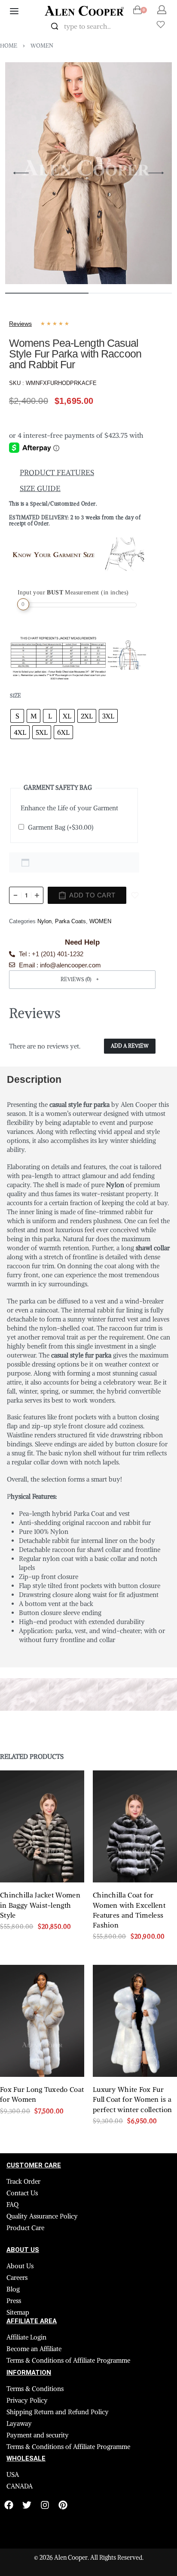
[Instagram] (45, 2505)
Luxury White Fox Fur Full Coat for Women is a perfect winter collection (133, 2100)
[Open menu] (14, 11)
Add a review (130, 1046)
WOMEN (42, 46)
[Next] (156, 173)
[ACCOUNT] (162, 10)
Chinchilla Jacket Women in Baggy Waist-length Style (40, 1905)
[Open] (161, 24)
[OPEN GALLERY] (88, 173)
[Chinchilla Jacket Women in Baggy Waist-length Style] (42, 1826)
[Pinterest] (63, 2505)
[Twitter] (27, 2505)
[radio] (17, 716)
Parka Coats (70, 921)
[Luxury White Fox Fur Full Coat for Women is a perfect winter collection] (135, 2021)
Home (9, 46)
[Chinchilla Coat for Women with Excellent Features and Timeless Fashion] (135, 1826)
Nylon (44, 921)
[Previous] (21, 173)
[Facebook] (9, 2505)
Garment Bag (61, 827)
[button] (82, 980)
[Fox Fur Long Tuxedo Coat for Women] (42, 2021)
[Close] (136, 27)
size (15, 696)
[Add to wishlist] (135, 895)
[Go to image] (47, 293)
